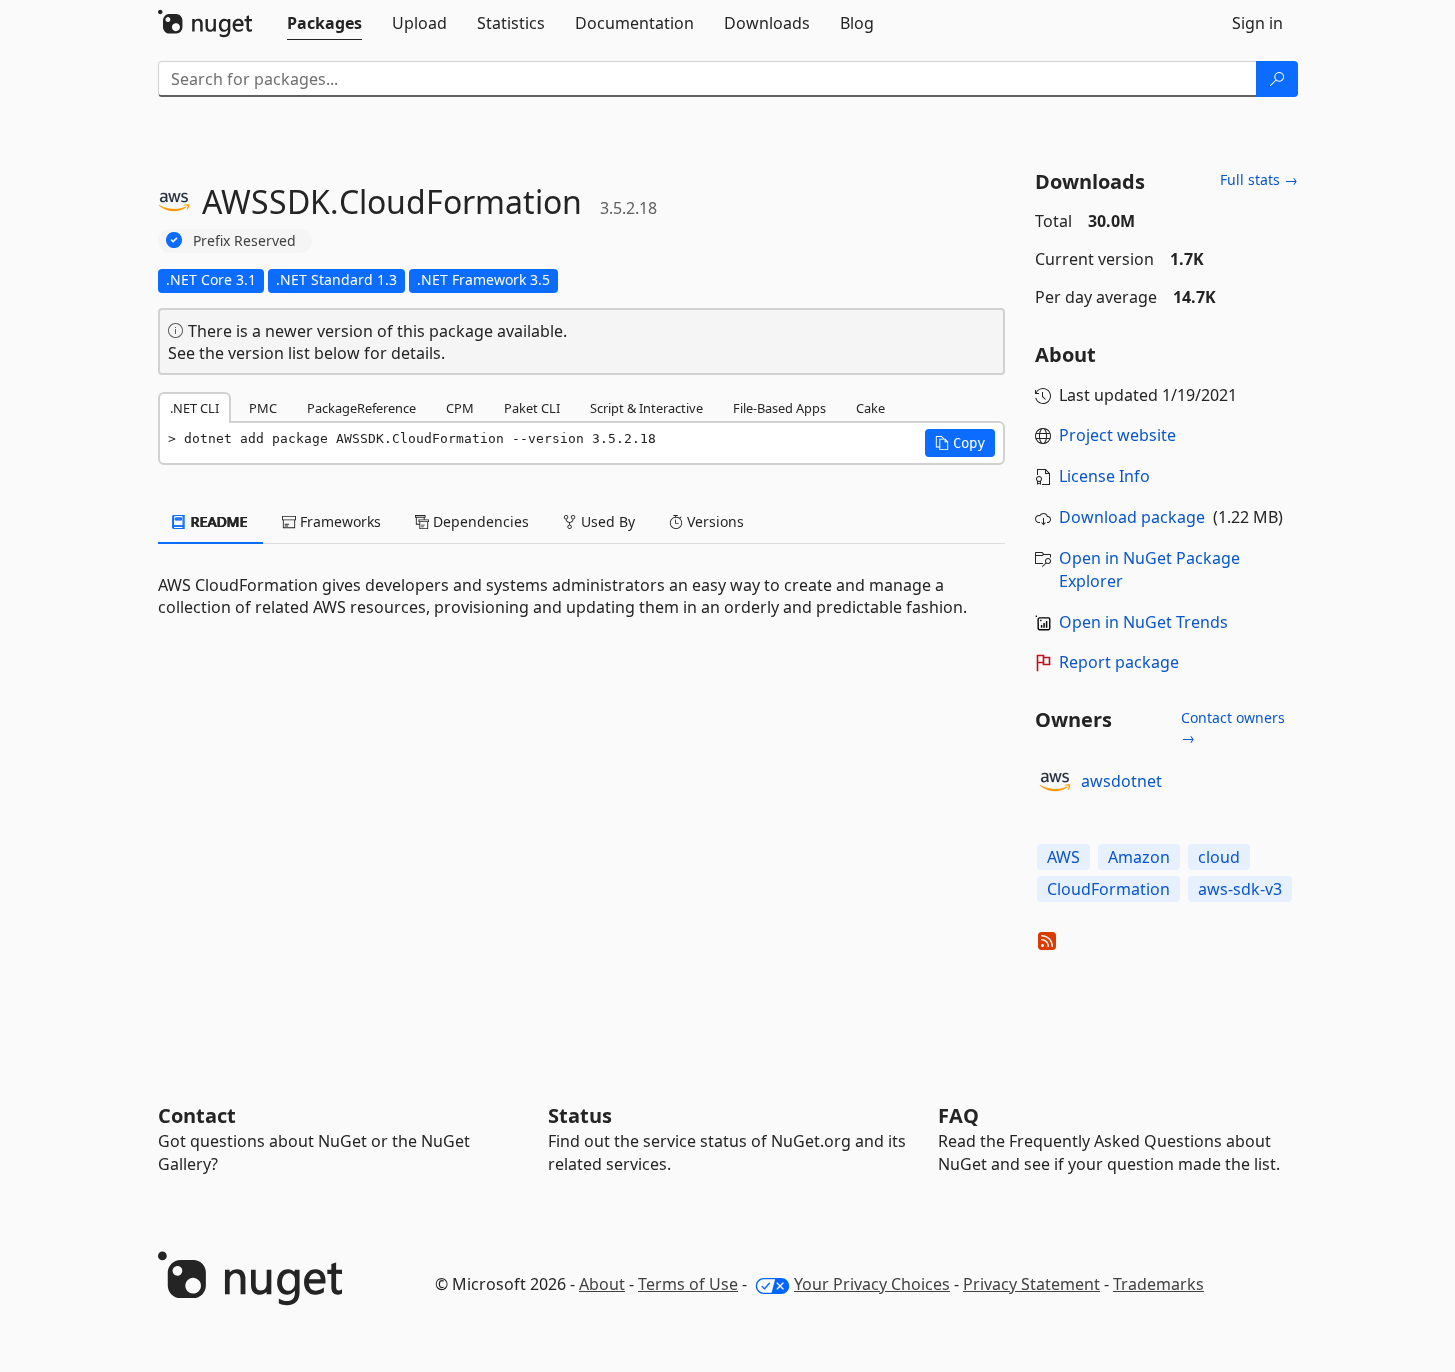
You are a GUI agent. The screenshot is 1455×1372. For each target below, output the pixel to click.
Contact (197, 1115)
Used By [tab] (606, 521)
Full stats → (1259, 179)
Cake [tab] (870, 408)
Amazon (1139, 857)
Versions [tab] (713, 521)
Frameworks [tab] (338, 521)
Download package (1132, 517)
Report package (1119, 662)
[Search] (1277, 79)
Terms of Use (688, 1284)
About (602, 1284)
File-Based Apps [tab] (779, 408)
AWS (1063, 857)
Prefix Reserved (244, 240)
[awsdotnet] (1055, 782)
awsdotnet (1121, 781)
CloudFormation (1108, 889)
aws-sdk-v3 (1240, 889)
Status (580, 1115)
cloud (1219, 857)
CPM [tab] (460, 408)
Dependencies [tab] (479, 521)
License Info (1104, 476)
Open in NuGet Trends (1143, 622)
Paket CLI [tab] (532, 408)
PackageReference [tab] (361, 408)
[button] (960, 443)
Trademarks (1158, 1284)
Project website (1117, 435)
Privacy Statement (1031, 1284)
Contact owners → (1233, 727)
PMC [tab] (263, 408)
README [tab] (217, 521)
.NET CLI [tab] (194, 408)
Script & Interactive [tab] (646, 408)
